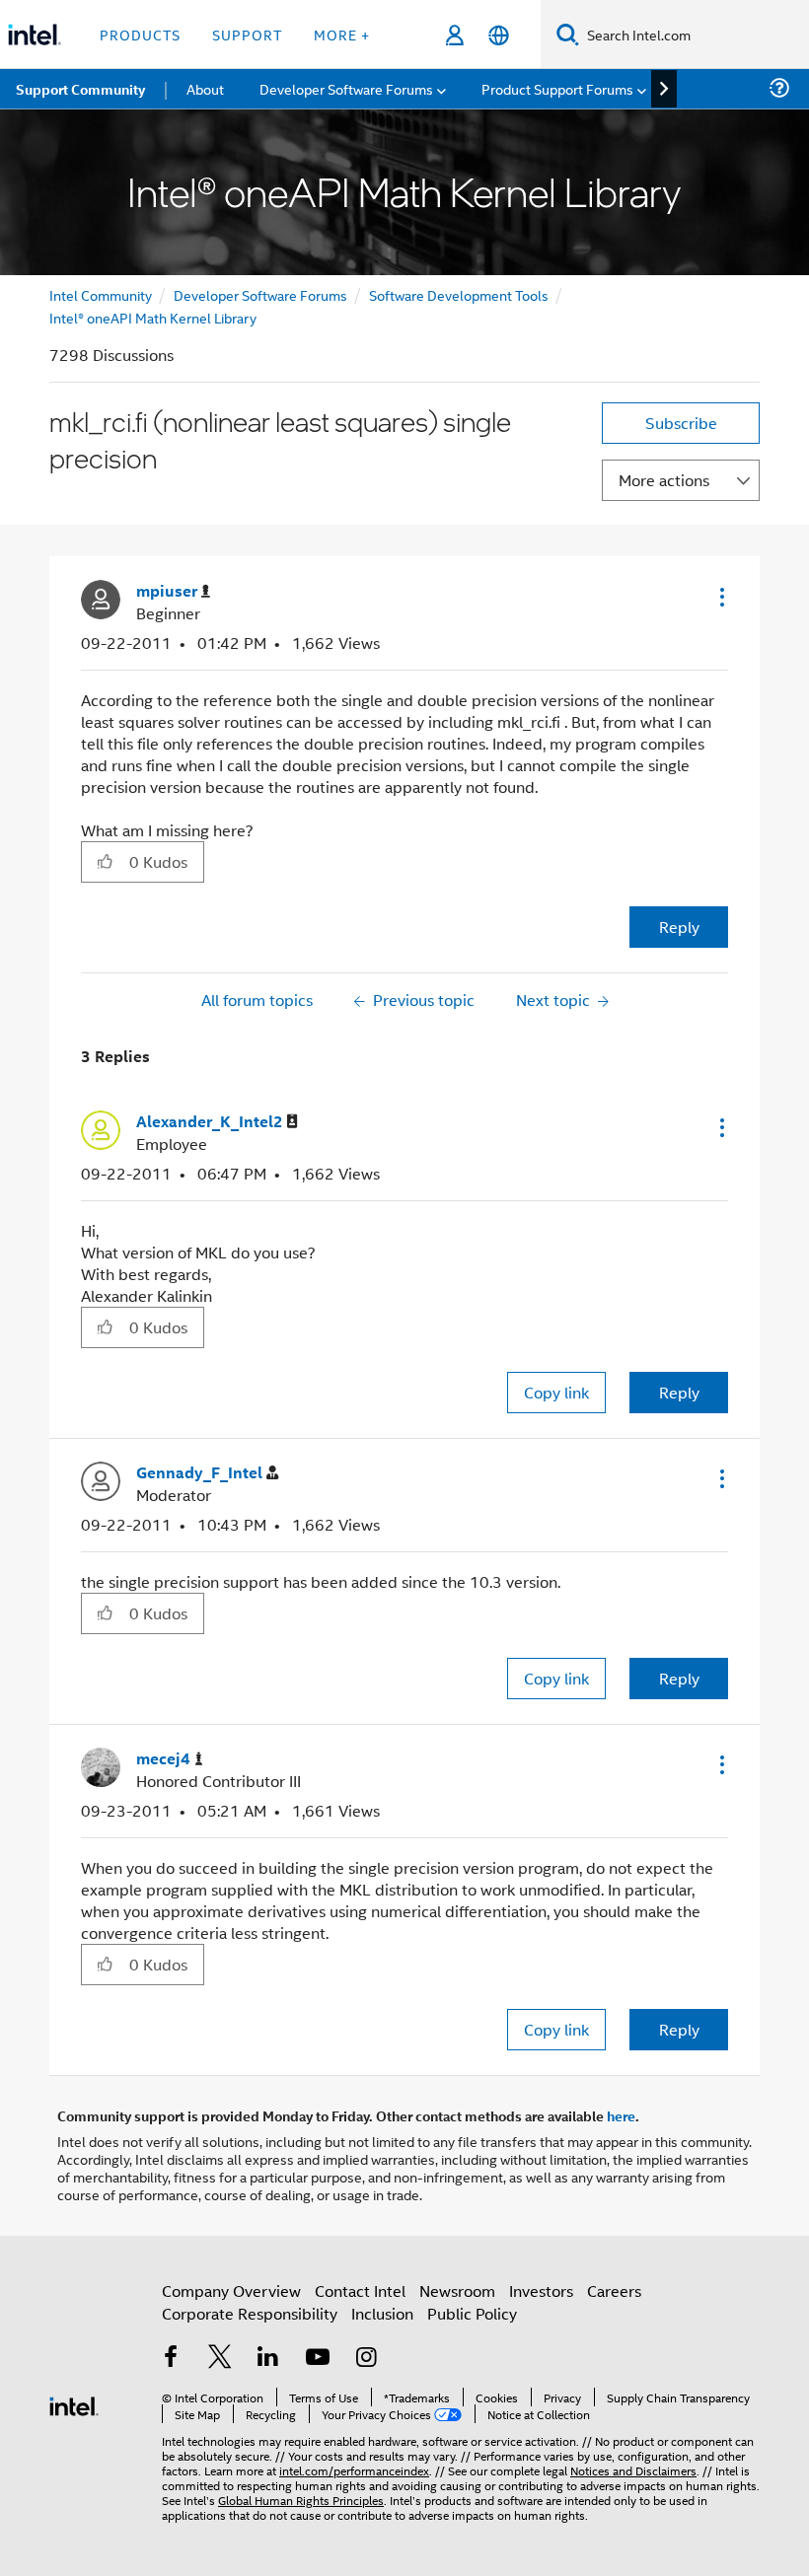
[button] (720, 597)
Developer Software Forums (260, 294)
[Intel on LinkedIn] (268, 2359)
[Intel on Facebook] (171, 2359)
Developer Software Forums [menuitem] (346, 88)
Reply (679, 927)
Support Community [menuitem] (80, 89)
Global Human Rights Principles (301, 2500)
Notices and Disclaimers (633, 2470)
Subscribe (681, 423)
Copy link (556, 1392)
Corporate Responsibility (250, 2313)
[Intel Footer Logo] (74, 2404)
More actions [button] (664, 480)
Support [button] (247, 34)
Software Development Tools (459, 294)
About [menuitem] (205, 88)
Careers (614, 2290)
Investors (541, 2290)
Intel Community (101, 294)
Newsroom (457, 2290)
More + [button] (342, 34)
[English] (499, 35)
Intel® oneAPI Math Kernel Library (153, 317)
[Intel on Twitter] (220, 2359)
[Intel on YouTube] (318, 2359)
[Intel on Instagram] (366, 2359)
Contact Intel (360, 2290)
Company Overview (231, 2290)
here (621, 2115)
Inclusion (382, 2313)
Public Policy (472, 2313)
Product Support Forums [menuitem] (557, 88)
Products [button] (140, 34)
